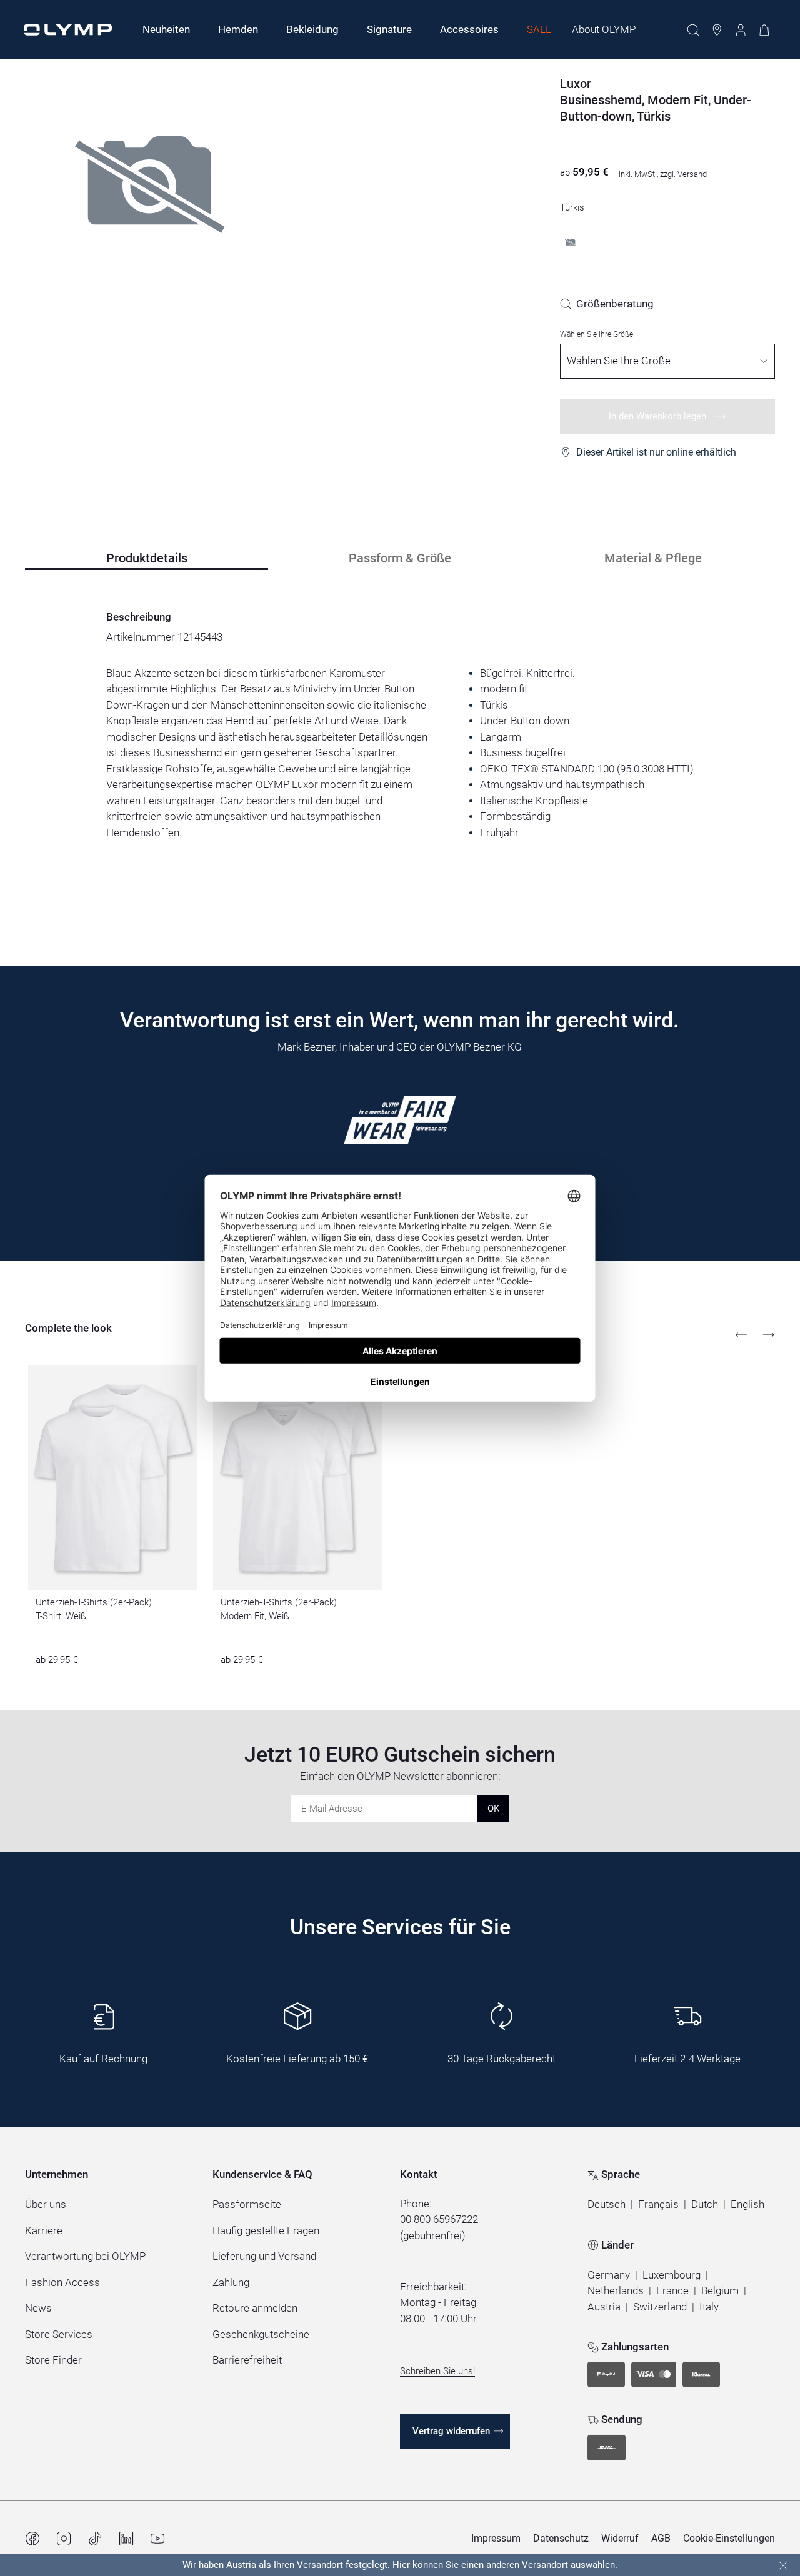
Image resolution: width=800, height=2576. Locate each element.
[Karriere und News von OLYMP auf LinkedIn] (126, 2539)
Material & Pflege (653, 558)
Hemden (238, 29)
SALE (539, 29)
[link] (607, 304)
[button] (607, 2205)
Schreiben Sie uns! (437, 2371)
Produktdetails (147, 558)
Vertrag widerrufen (451, 2431)
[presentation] (400, 753)
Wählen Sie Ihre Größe (597, 334)
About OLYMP (604, 29)
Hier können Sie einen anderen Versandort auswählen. (505, 2565)
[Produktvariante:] (571, 242)
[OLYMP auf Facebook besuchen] (32, 2539)
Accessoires (469, 29)
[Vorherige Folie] (741, 1335)
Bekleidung (312, 29)
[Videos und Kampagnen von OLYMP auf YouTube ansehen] (157, 2539)
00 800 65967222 (439, 2219)
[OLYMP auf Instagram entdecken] (64, 2539)
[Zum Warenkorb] (764, 30)
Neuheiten (166, 29)
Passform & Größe (400, 558)
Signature (389, 29)
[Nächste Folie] (769, 1335)
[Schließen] (783, 2565)
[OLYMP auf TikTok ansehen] (95, 2539)
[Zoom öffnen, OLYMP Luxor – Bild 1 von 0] (150, 216)
